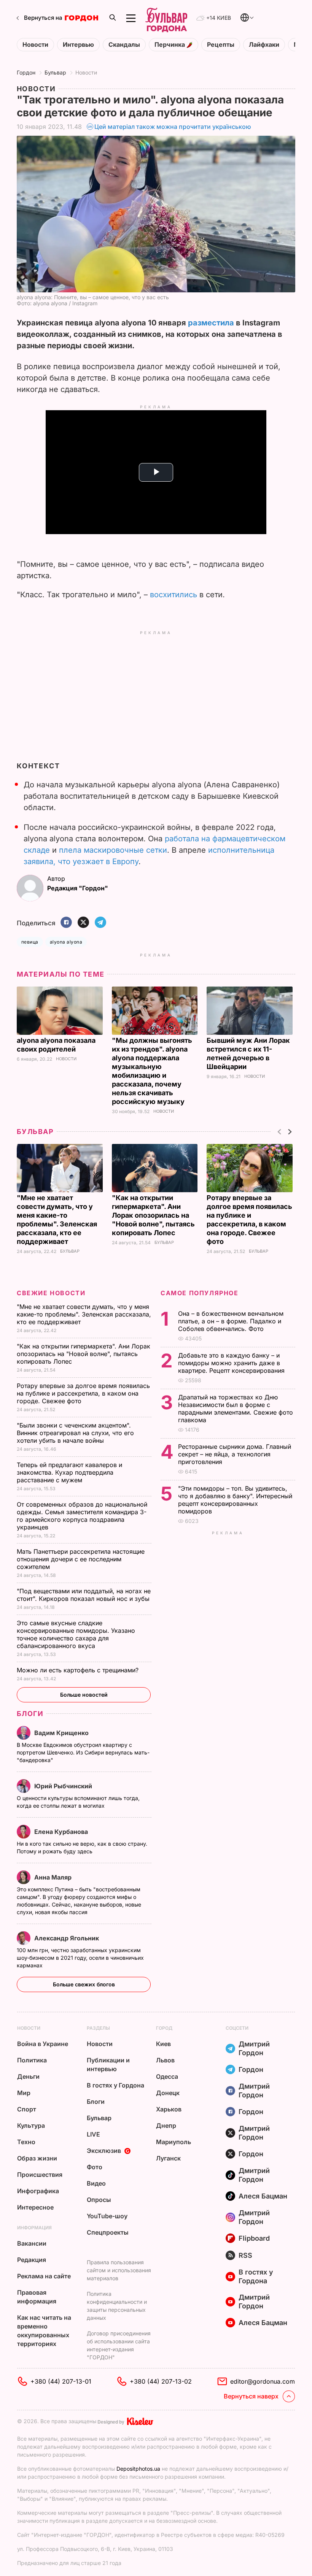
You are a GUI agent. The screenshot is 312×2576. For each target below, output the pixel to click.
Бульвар (55, 72)
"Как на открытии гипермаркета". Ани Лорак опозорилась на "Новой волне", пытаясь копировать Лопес (153, 1215)
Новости (35, 45)
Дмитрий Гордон (254, 2048)
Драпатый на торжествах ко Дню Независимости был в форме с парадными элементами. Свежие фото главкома (236, 1409)
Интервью (78, 45)
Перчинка (170, 45)
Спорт (27, 2109)
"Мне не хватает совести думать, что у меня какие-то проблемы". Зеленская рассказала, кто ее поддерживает (84, 1314)
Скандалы (124, 45)
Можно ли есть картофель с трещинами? (79, 1670)
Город (164, 2028)
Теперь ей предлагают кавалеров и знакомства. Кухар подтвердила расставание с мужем (69, 1472)
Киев (163, 2044)
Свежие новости (51, 1293)
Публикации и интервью (108, 2064)
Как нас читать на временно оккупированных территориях (44, 2331)
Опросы (99, 2200)
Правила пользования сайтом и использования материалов (119, 2270)
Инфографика (38, 2191)
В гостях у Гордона (115, 2085)
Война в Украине (43, 2044)
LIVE (93, 2134)
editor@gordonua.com (263, 2381)
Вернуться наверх (251, 2396)
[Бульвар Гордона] (166, 18)
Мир (24, 2093)
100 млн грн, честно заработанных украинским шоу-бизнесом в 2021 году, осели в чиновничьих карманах (80, 1958)
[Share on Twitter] (83, 923)
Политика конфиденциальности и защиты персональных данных (117, 2306)
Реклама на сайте (44, 2276)
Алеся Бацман (263, 2196)
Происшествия (40, 2175)
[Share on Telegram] (100, 923)
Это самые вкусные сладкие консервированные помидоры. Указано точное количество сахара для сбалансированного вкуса (76, 1634)
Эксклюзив (104, 2151)
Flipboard (254, 2238)
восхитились (175, 595)
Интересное (35, 2207)
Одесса (167, 2076)
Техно (26, 2142)
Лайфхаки (264, 45)
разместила (211, 323)
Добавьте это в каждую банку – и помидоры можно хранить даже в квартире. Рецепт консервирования (232, 1363)
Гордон (26, 72)
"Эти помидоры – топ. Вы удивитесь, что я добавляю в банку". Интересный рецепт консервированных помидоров (235, 1500)
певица (30, 942)
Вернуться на (43, 18)
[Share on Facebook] (66, 923)
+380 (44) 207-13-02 (161, 2381)
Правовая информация (37, 2297)
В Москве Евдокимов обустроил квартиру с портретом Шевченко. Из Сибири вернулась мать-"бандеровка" (83, 1752)
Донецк (168, 2093)
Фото (95, 2167)
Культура (31, 2126)
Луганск (168, 2158)
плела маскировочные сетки (113, 850)
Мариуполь (174, 2142)
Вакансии (32, 2243)
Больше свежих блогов (84, 1984)
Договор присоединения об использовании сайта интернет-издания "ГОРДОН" (119, 2345)
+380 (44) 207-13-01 (61, 2381)
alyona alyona (66, 942)
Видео (96, 2183)
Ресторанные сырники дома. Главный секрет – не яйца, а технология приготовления (235, 1454)
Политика (32, 2060)
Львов (165, 2060)
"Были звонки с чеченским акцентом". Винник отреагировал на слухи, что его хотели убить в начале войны (75, 1433)
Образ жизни (37, 2158)
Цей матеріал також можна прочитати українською (173, 127)
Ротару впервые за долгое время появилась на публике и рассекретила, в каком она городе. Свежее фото (83, 1393)
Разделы (98, 2028)
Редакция (32, 2260)
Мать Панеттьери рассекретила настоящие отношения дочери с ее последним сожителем (81, 1559)
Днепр (166, 2126)
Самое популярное (200, 1293)
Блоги (30, 1714)
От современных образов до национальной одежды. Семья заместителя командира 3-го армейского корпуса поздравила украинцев (82, 1516)
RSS (245, 2255)
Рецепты (221, 45)
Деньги (28, 2076)
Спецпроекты (108, 2232)
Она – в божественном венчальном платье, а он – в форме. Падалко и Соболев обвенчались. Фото (231, 1321)
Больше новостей (84, 1695)
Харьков (169, 2109)
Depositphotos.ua (138, 2469)
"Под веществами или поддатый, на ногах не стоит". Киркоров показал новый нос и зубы (84, 1595)
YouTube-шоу (107, 2216)
